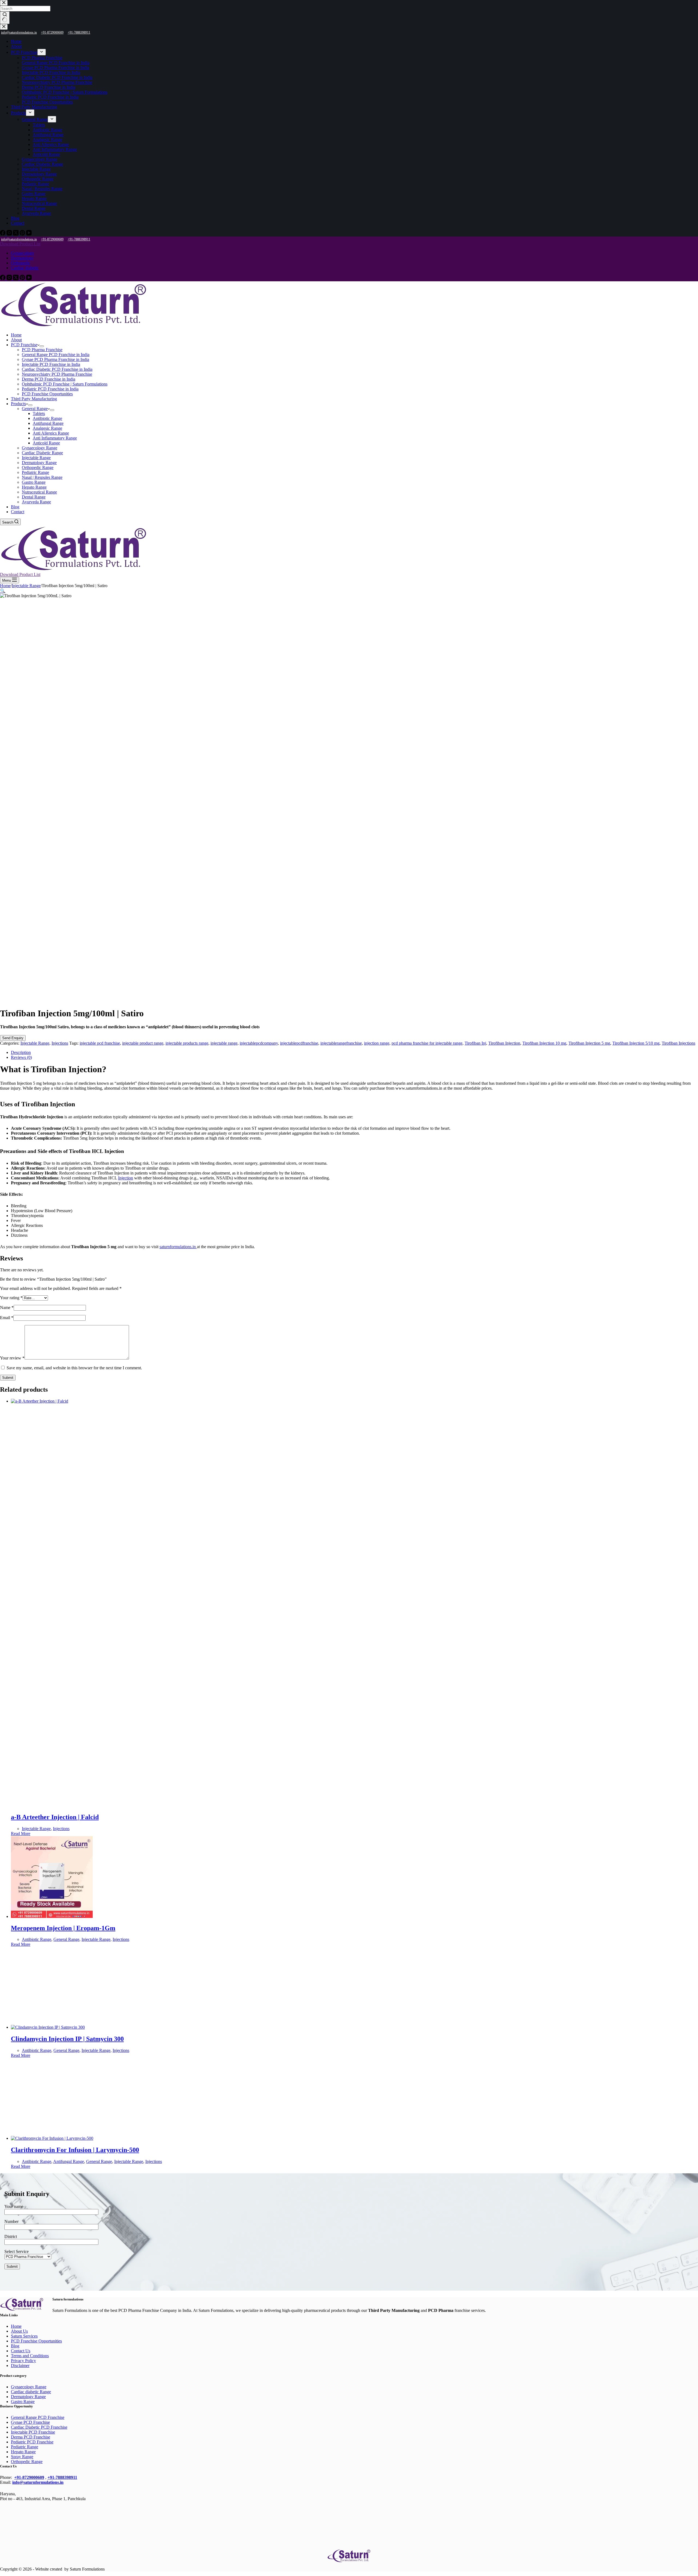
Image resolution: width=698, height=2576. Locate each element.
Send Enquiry (13, 1038)
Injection (126, 1178)
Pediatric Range (35, 472)
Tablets (39, 413)
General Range (35, 409)
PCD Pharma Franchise (42, 350)
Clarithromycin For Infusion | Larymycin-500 (75, 2150)
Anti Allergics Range (51, 433)
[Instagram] (10, 279)
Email (7, 1318)
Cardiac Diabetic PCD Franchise (39, 2427)
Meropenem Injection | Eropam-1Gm (63, 1928)
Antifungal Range (48, 423)
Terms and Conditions (30, 2356)
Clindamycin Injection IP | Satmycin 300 (67, 2039)
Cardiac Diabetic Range (42, 453)
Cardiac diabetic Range (31, 2392)
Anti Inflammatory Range (55, 438)
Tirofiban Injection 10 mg (544, 1043)
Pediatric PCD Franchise (32, 2442)
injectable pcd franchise (100, 1043)
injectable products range (187, 1043)
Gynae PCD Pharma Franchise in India (55, 359)
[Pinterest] (23, 279)
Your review (12, 1358)
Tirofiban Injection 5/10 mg (636, 1043)
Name (7, 1308)
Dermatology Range (39, 463)
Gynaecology (22, 253)
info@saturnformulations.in (19, 239)
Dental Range (34, 497)
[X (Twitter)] (16, 279)
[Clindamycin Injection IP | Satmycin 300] (89, 2027)
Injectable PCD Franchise (33, 2432)
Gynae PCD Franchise (30, 2422)
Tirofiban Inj (475, 1043)
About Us (19, 2331)
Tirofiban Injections (679, 1043)
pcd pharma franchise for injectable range (427, 1043)
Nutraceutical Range (39, 492)
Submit (8, 1378)
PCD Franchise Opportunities (47, 394)
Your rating (11, 1298)
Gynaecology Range (40, 448)
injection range (377, 1043)
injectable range (224, 1043)
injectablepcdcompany (259, 1043)
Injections (60, 1043)
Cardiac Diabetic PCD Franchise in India (57, 369)
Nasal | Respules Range (42, 477)
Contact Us (21, 2351)
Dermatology (22, 258)
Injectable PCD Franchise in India (51, 364)
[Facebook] (3, 279)
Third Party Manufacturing (34, 399)
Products (18, 404)
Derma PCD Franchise (31, 2437)
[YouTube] (29, 279)
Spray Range (22, 2457)
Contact (18, 512)
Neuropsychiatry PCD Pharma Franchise (57, 374)
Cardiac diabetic (25, 268)
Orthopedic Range (38, 467)
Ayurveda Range (36, 502)
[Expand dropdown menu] (42, 346)
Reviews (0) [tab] (21, 1057)
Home (16, 335)
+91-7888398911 (79, 239)
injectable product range (143, 1043)
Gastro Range (34, 482)
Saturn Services (24, 2336)
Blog (15, 507)
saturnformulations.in (178, 1247)
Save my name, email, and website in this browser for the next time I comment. (74, 1368)
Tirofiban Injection (504, 1043)
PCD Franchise (24, 345)
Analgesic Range (47, 428)
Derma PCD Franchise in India (49, 379)
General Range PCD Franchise (38, 2417)
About (16, 340)
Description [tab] (21, 1052)
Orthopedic (21, 263)
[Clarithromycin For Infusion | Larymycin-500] (93, 2138)
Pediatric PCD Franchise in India (50, 389)
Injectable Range (36, 458)
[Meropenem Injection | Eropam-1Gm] (93, 1916)
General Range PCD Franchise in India (56, 355)
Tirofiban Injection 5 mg (589, 1043)
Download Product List (20, 244)
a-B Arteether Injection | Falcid (55, 1817)
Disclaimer (20, 2366)
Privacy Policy (23, 2361)
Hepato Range (34, 487)
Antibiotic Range (47, 418)
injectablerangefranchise (341, 1043)
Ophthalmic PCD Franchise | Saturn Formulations (65, 384)
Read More (21, 1834)
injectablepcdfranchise (299, 1043)
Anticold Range (46, 443)
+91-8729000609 (52, 239)
